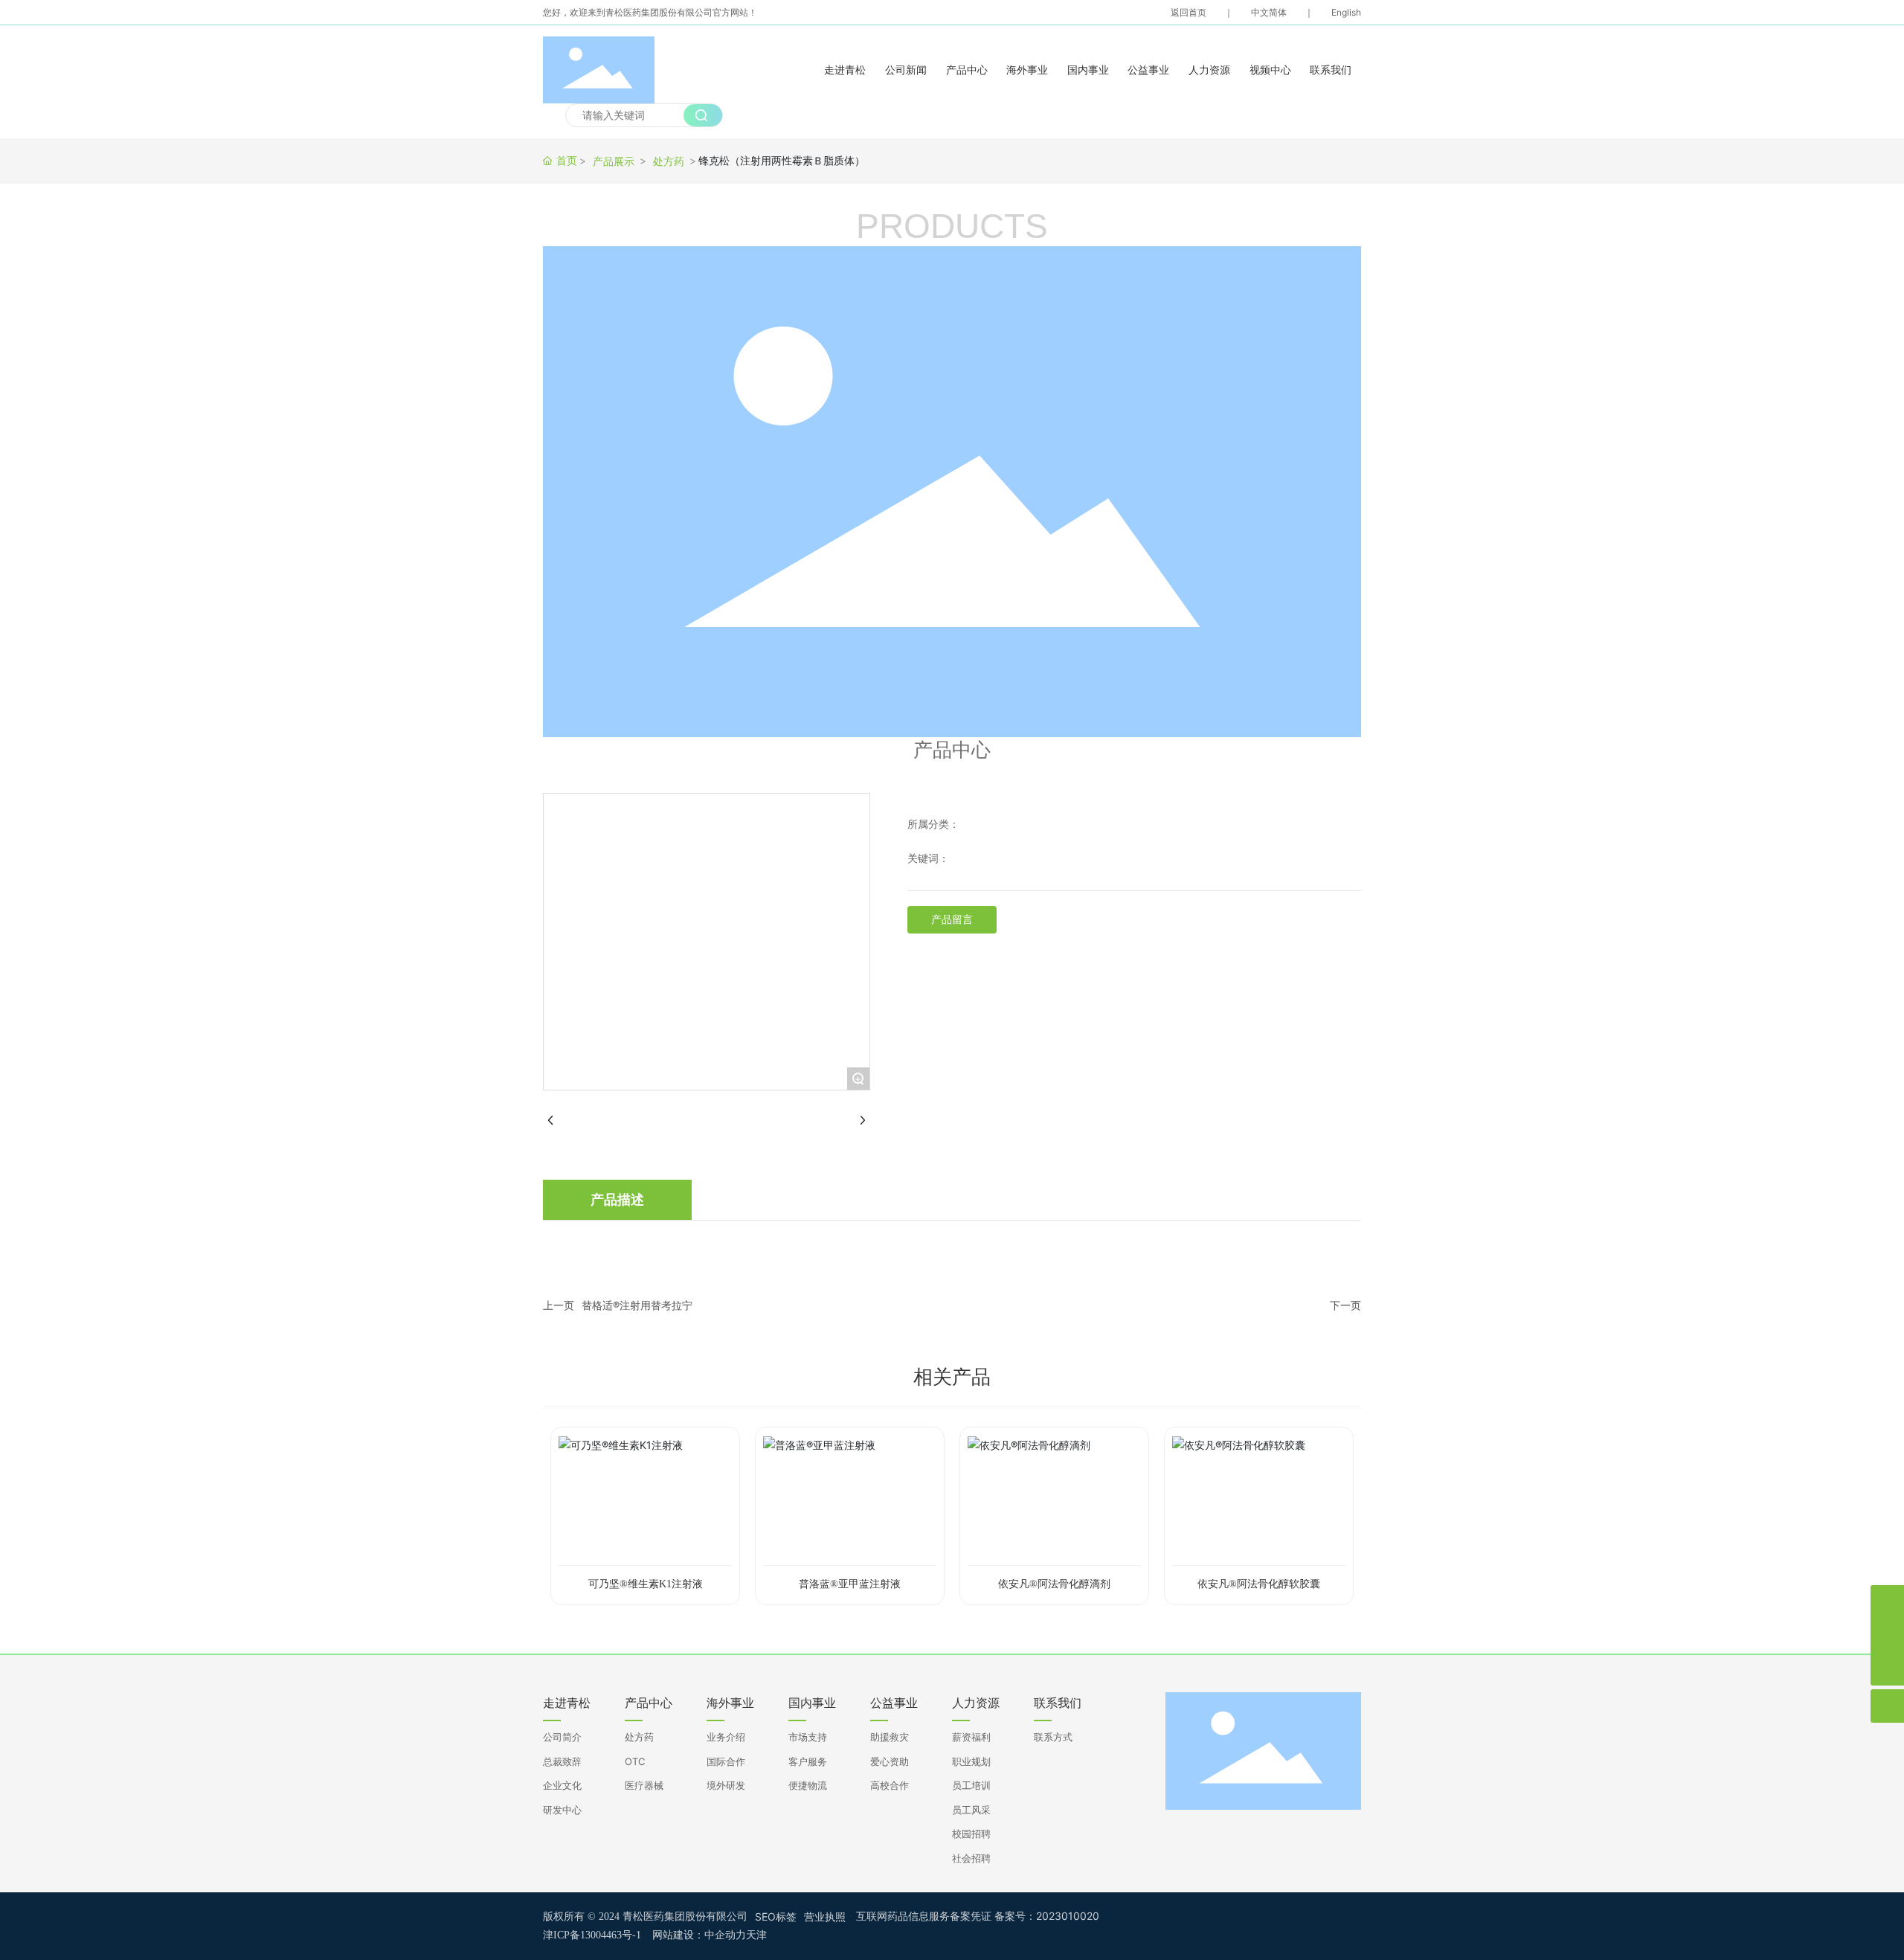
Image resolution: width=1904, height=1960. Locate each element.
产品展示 (614, 161)
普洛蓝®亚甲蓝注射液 (850, 1584)
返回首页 (1189, 12)
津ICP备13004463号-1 (592, 1935)
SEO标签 (776, 1916)
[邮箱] (1887, 1635)
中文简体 (1269, 12)
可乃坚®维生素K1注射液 (646, 1584)
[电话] (1887, 1602)
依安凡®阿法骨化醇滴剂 (1054, 1584)
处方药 (669, 161)
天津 (756, 1935)
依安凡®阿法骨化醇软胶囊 (1259, 1584)
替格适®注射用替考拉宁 (637, 1305)
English (1346, 12)
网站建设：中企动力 (699, 1935)
